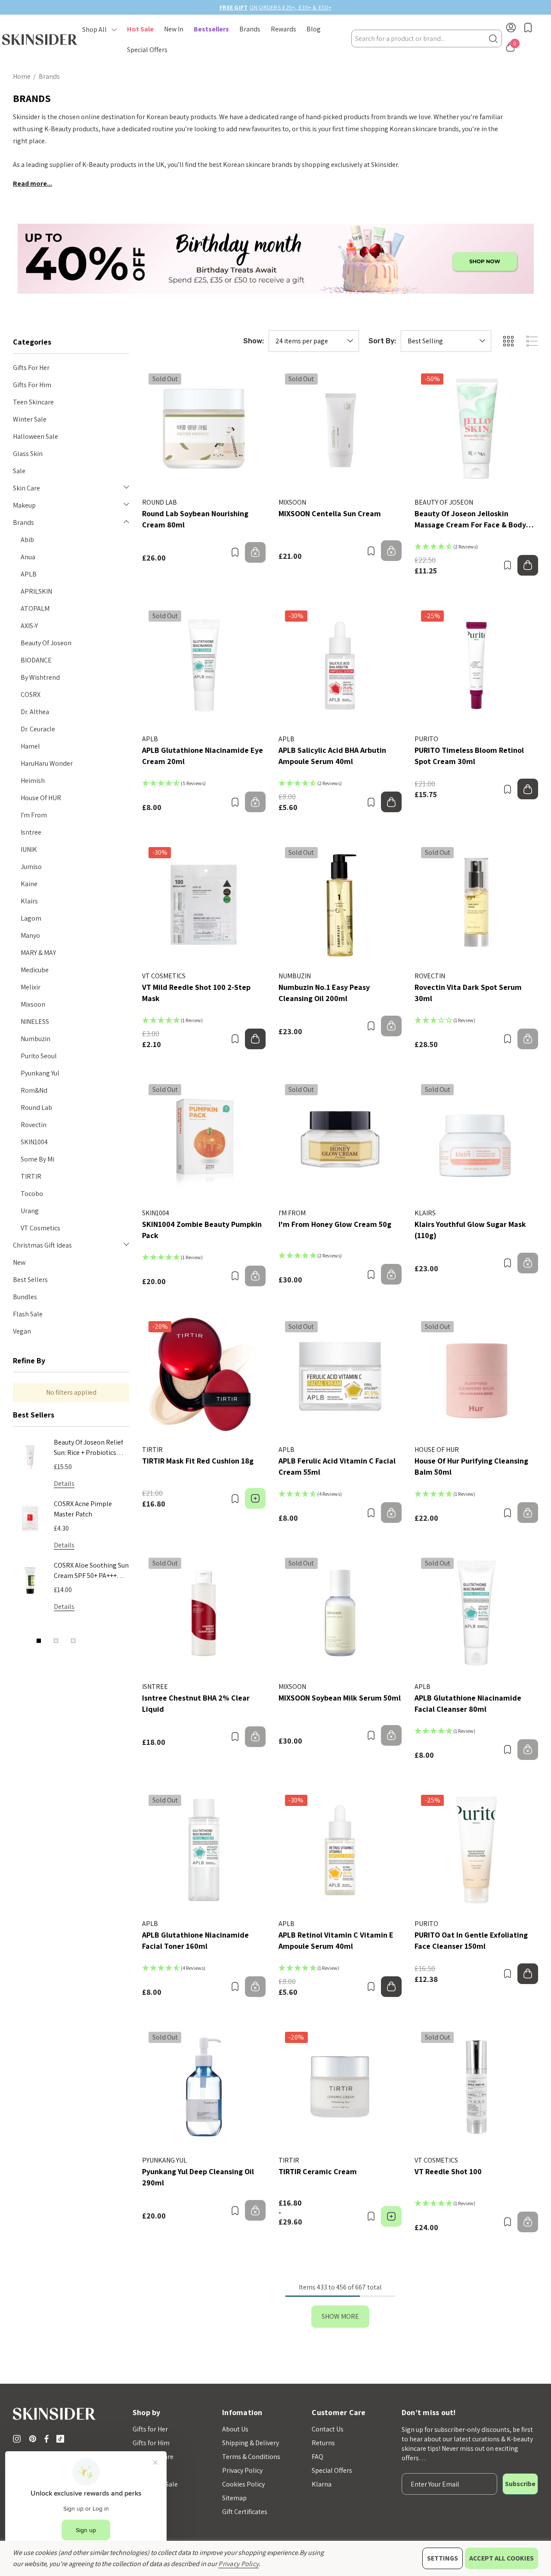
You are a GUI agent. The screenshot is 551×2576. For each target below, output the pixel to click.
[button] (276, 259)
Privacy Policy (238, 2564)
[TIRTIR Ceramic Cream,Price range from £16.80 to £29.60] (340, 2087)
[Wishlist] (235, 552)
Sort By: (382, 341)
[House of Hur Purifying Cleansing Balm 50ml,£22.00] (476, 1376)
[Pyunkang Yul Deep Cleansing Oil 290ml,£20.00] (204, 2087)
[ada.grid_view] (508, 341)
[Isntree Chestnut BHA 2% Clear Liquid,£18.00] (204, 1613)
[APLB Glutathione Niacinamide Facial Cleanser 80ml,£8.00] (476, 1613)
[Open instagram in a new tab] (18, 2439)
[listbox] (446, 341)
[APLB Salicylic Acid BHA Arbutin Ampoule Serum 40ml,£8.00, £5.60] (340, 666)
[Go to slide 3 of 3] (73, 1641)
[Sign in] (511, 29)
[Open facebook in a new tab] (46, 2439)
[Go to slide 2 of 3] (56, 1641)
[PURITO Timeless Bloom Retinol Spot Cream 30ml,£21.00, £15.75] (476, 666)
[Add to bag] (528, 565)
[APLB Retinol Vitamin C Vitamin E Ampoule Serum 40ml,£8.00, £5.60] (340, 1850)
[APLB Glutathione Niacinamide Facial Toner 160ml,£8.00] (204, 1850)
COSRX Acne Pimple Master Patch (83, 1509)
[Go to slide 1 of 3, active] (39, 1641)
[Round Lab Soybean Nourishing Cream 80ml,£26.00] (204, 429)
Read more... (33, 183)
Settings (443, 2558)
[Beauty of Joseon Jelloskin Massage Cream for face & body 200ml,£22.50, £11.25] (476, 429)
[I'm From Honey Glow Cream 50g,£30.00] (340, 1139)
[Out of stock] (255, 552)
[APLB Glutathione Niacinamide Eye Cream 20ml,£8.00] (204, 666)
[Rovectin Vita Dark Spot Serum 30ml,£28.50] (476, 902)
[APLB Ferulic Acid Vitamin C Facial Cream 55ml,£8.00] (340, 1376)
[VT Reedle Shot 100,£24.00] (476, 2087)
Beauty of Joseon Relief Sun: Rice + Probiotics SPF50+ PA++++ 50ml (88, 1448)
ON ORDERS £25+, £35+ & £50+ (275, 7)
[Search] (493, 39)
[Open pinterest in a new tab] (34, 2439)
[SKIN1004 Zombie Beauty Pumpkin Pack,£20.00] (204, 1139)
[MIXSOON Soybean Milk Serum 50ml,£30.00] (340, 1613)
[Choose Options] (255, 1498)
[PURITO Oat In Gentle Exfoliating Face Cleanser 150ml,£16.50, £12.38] (476, 1850)
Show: (254, 341)
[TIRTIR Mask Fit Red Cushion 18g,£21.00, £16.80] (204, 1376)
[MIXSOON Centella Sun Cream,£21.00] (340, 429)
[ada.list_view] (532, 341)
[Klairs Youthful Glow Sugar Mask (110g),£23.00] (476, 1139)
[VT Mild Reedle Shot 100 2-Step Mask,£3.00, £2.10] (204, 902)
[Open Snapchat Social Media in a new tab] (62, 2439)
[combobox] (427, 39)
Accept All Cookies (501, 2558)
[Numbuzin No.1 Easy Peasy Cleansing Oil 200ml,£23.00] (340, 902)
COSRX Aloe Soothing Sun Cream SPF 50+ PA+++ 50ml (91, 1571)
